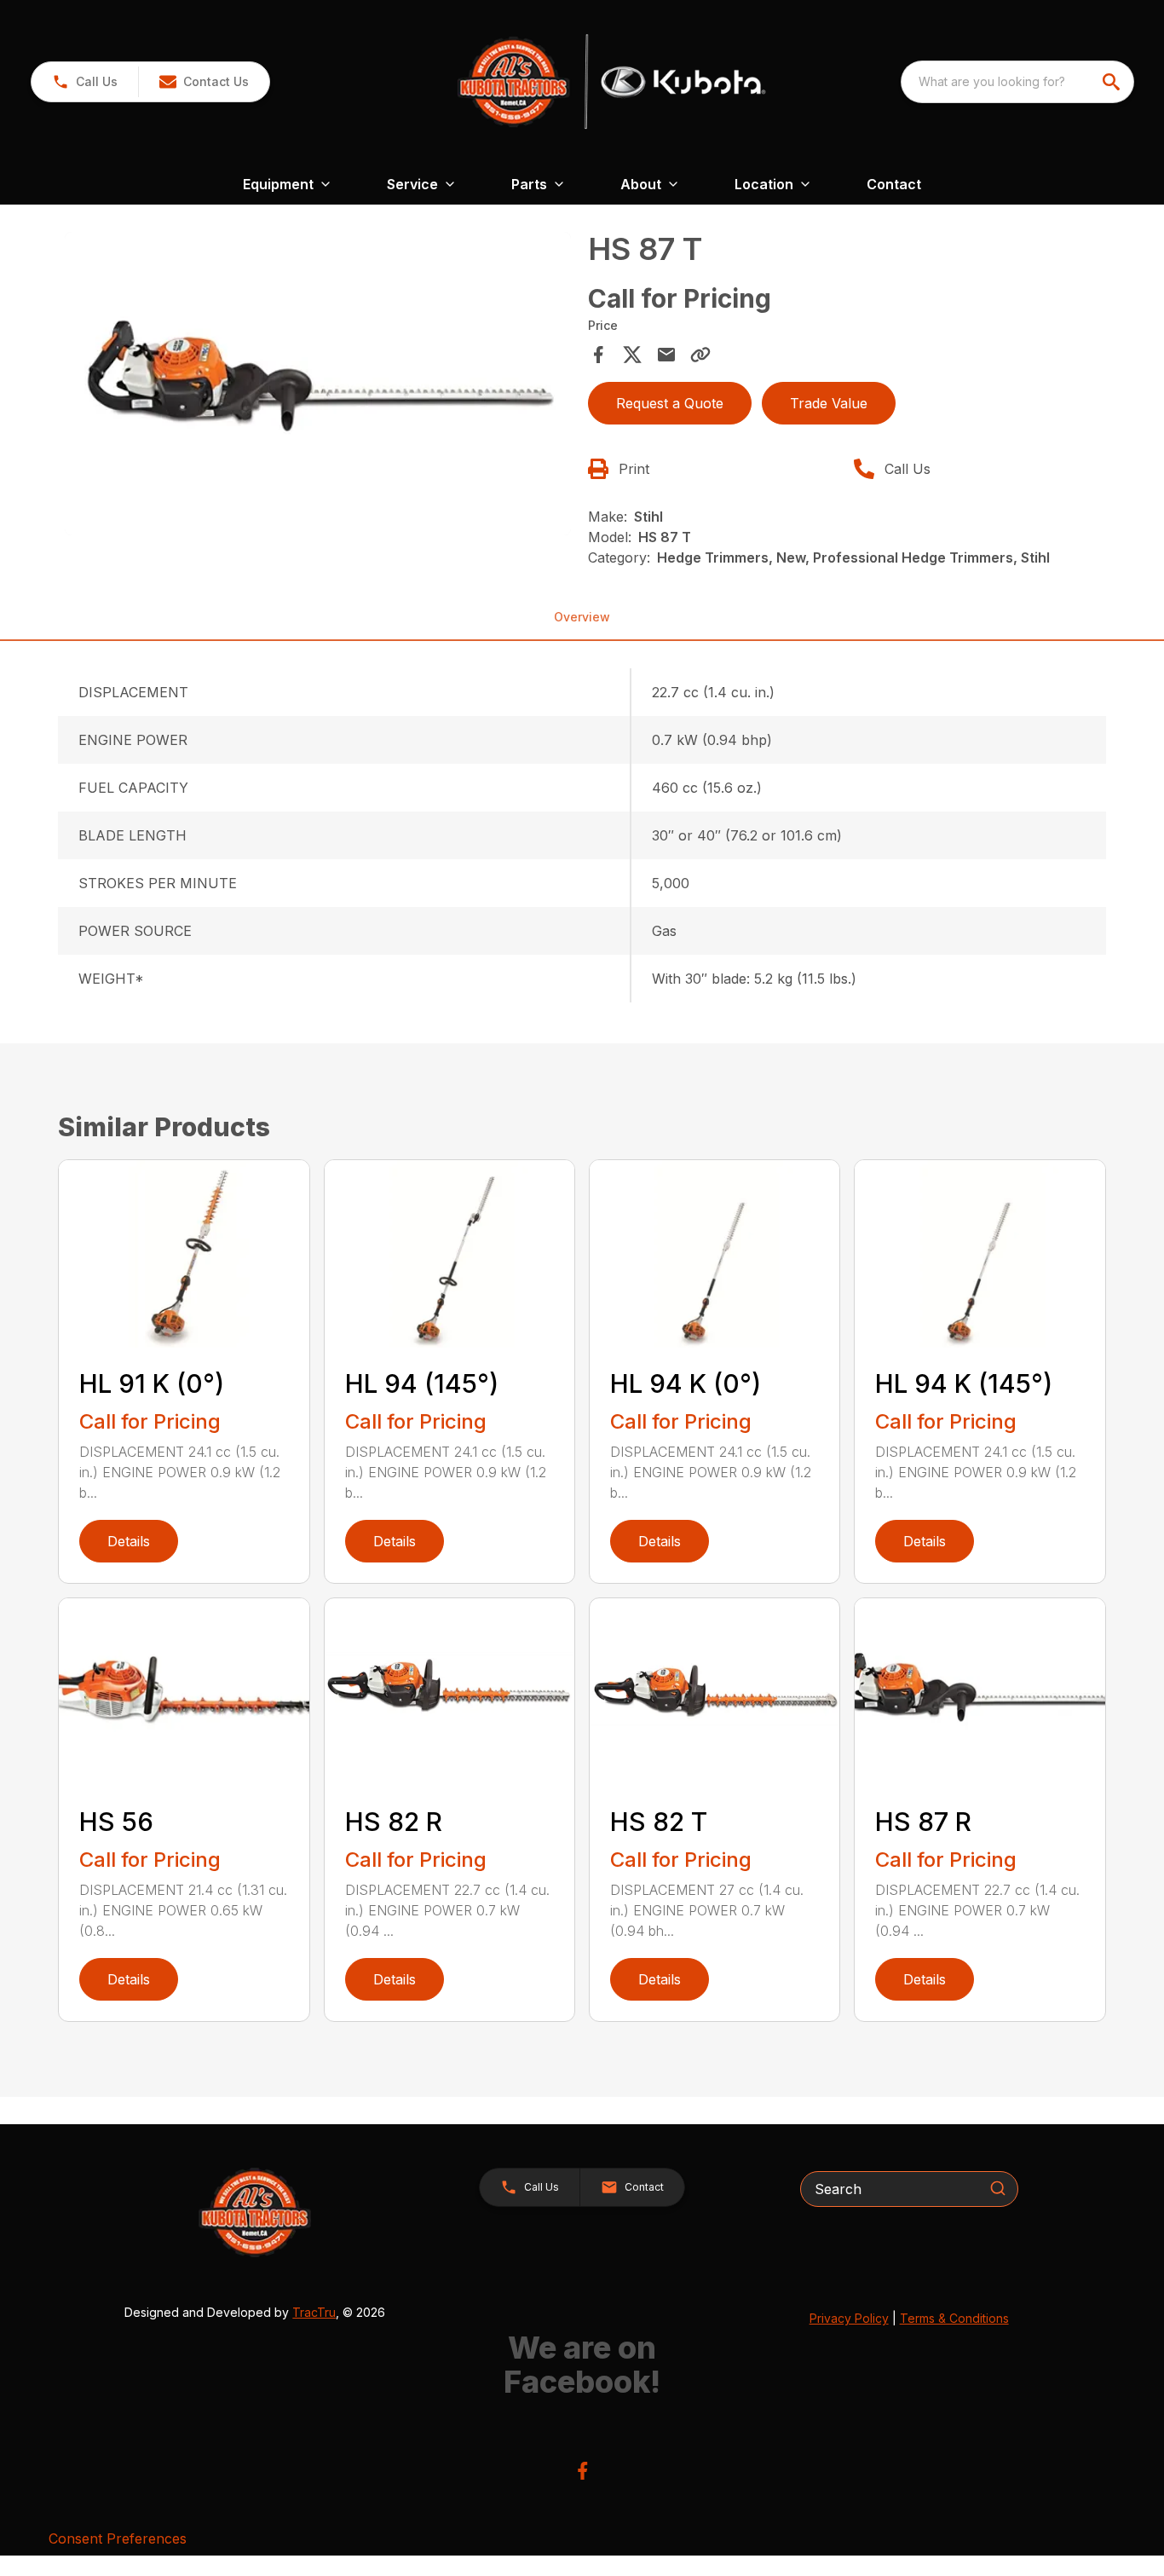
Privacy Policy (849, 2318)
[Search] (998, 2188)
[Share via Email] (666, 355)
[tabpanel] (317, 386)
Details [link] (129, 1541)
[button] (85, 82)
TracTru (314, 2312)
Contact (894, 184)
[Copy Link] (700, 355)
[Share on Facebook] (598, 355)
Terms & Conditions (954, 2318)
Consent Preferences (118, 2538)
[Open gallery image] (317, 384)
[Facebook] (582, 2471)
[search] (1113, 82)
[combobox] (1017, 82)
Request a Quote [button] (670, 403)
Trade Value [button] (829, 403)
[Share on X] (632, 355)
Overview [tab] (582, 617)
